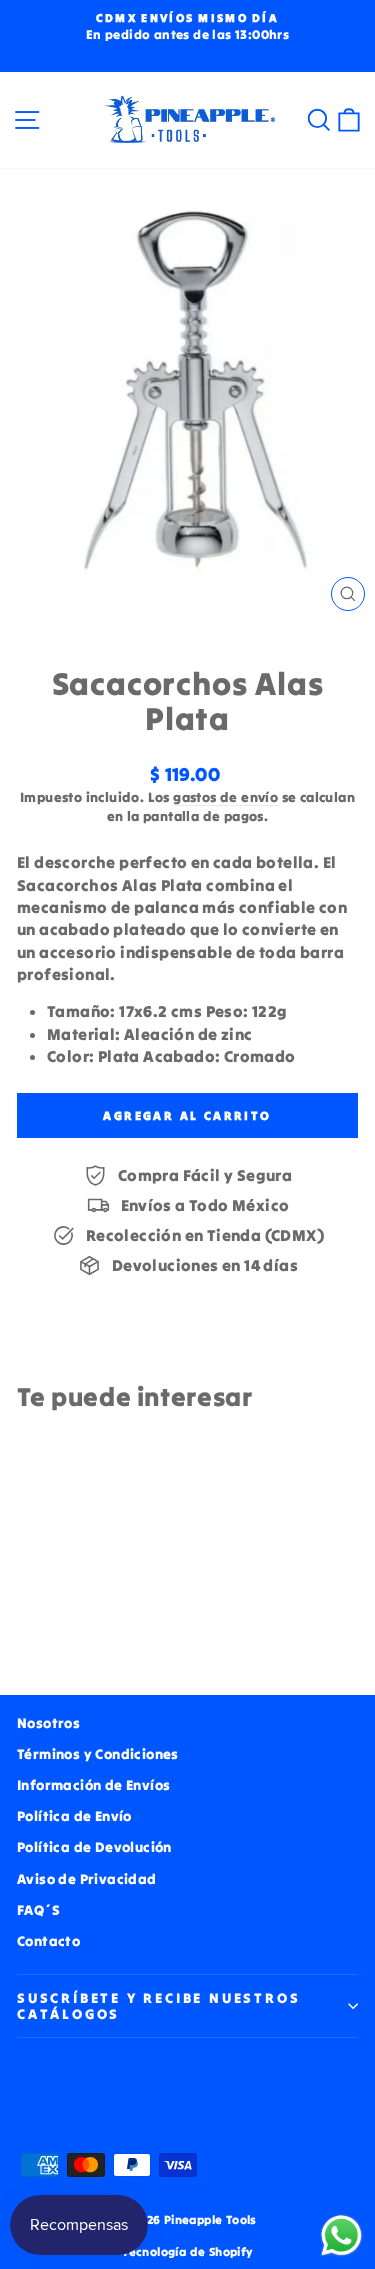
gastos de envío (225, 797)
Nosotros (48, 1723)
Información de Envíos (93, 1785)
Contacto (48, 1941)
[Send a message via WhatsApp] (341, 2235)
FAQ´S (38, 1910)
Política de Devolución (94, 1847)
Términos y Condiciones (98, 1754)
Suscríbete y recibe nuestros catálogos (158, 2006)
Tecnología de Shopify (187, 2251)
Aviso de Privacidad (87, 1879)
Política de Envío (74, 1816)
